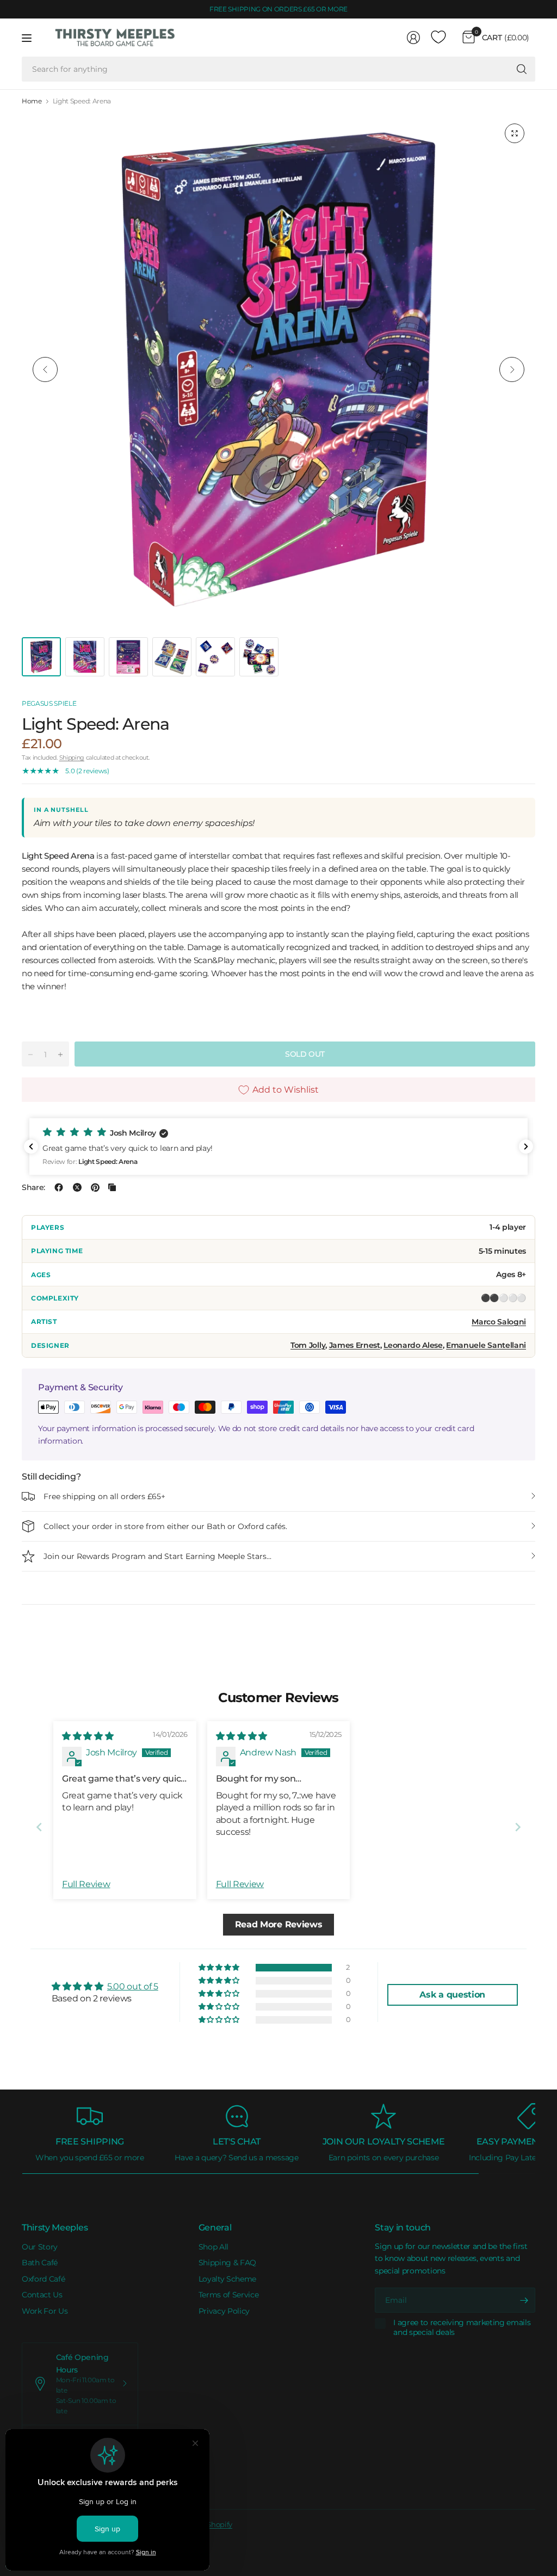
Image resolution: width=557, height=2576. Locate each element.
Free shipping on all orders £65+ (104, 1496)
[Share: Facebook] (59, 1187)
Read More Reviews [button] (279, 1924)
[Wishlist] (438, 38)
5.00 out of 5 (133, 1986)
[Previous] (45, 369)
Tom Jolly (308, 1345)
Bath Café (40, 2263)
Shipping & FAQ (228, 2263)
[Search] (522, 69)
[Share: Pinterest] (95, 1187)
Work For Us (45, 2311)
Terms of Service (229, 2295)
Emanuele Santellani (486, 1345)
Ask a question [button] (452, 1995)
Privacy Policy (224, 2311)
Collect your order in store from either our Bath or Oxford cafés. (165, 1526)
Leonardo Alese (413, 1345)
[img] (88, 1736)
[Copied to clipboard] (112, 1187)
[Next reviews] (526, 1147)
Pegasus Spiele (49, 703)
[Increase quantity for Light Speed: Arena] (60, 1055)
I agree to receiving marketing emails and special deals (462, 2328)
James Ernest (355, 1345)
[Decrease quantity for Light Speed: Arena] (30, 1055)
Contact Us (42, 2295)
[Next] (512, 369)
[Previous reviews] (31, 1147)
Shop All (213, 2247)
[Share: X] (77, 1187)
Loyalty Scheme (228, 2279)
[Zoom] (515, 133)
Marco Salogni (499, 1322)
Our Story (40, 2247)
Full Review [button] (86, 1884)
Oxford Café (43, 2279)
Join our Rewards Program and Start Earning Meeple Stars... (157, 1556)
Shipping (72, 757)
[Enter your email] (524, 2300)
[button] (278, 1147)
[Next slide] (518, 1827)
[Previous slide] (39, 1827)
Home (32, 101)
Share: (33, 1187)
